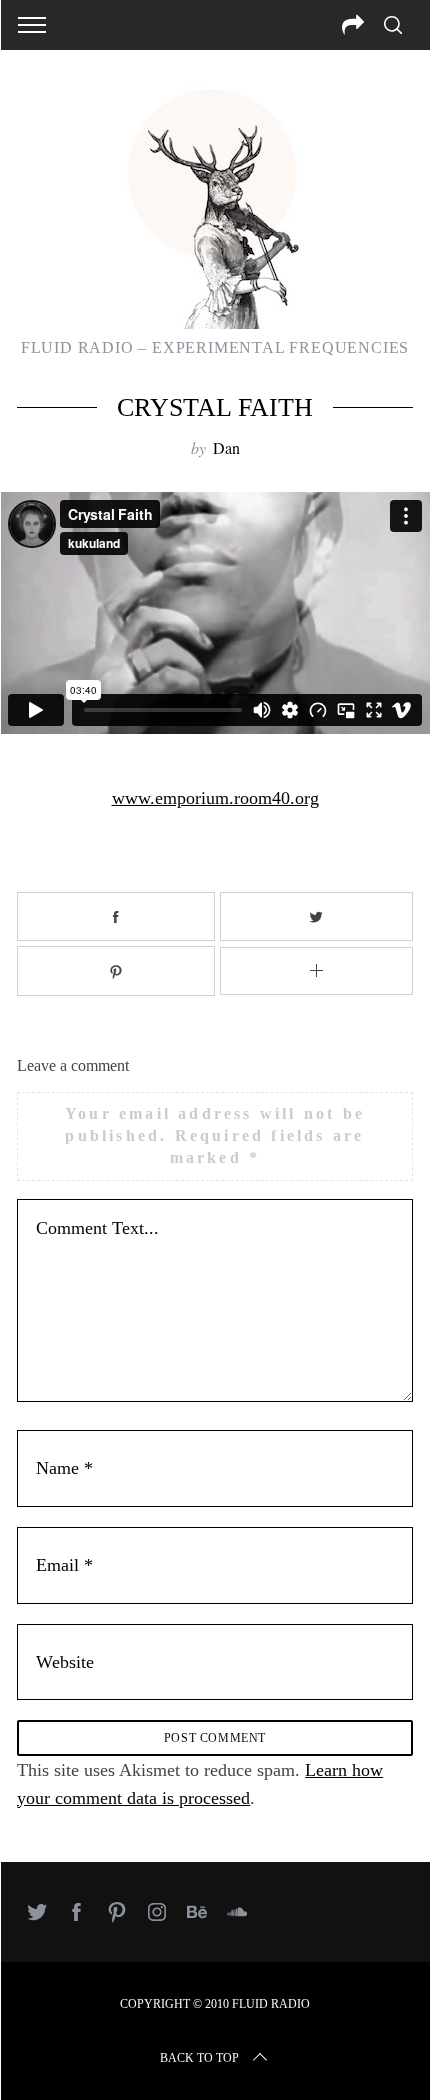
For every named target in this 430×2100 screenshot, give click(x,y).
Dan (226, 447)
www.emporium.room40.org (215, 798)
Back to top (199, 2058)
